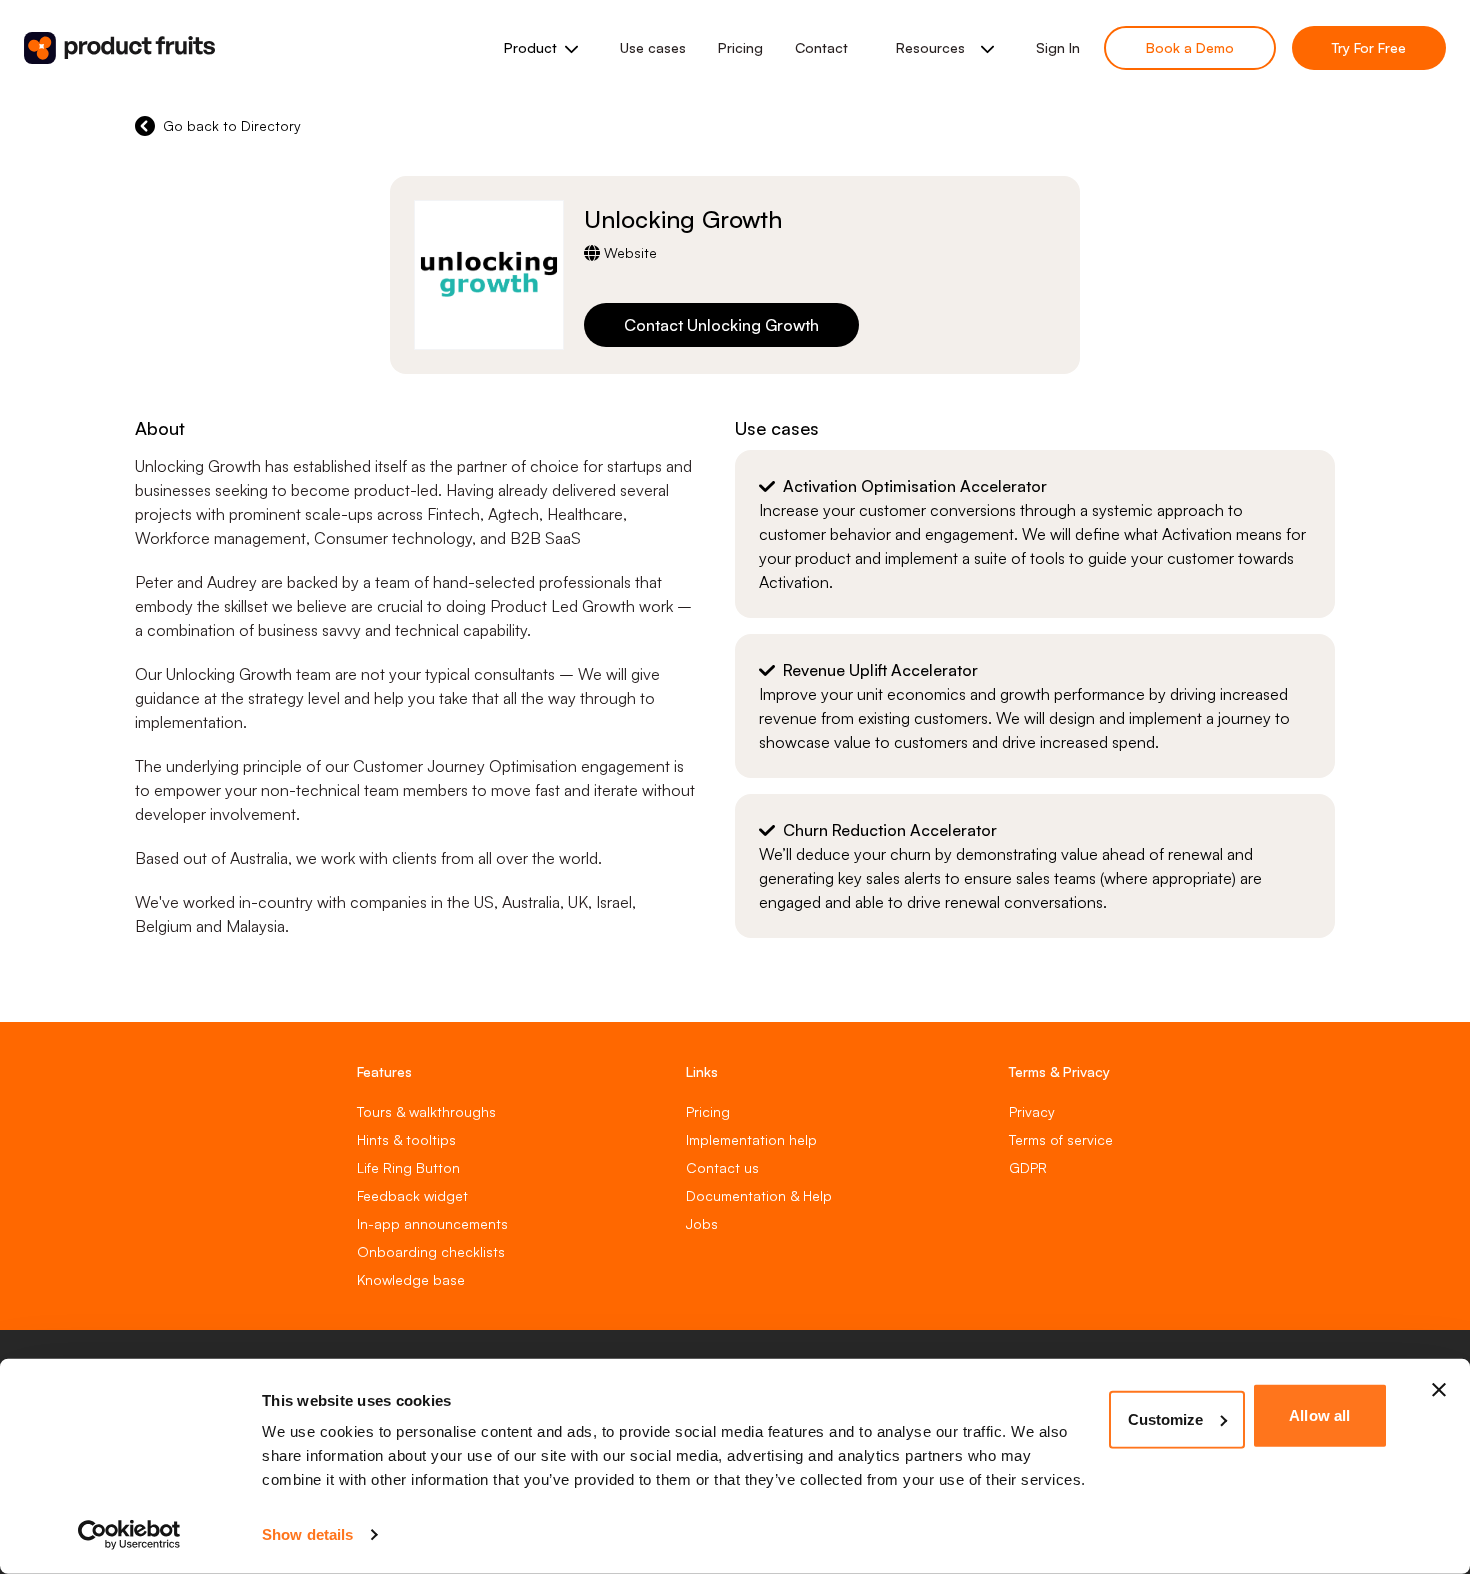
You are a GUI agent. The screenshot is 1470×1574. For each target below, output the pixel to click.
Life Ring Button (408, 1167)
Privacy (1032, 1111)
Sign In (1058, 47)
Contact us (722, 1167)
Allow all (1319, 1415)
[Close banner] (1439, 1390)
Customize (1166, 1418)
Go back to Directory (232, 125)
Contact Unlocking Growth (721, 325)
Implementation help (751, 1139)
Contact (821, 47)
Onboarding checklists (431, 1251)
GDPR (1028, 1167)
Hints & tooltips (406, 1139)
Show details (307, 1534)
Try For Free (1369, 47)
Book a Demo (1190, 47)
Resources (930, 47)
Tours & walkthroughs (426, 1111)
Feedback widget (412, 1195)
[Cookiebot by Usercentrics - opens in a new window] (129, 1535)
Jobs (702, 1223)
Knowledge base (411, 1279)
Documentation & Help (759, 1195)
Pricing (740, 47)
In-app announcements (432, 1223)
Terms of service (1061, 1139)
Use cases (653, 47)
